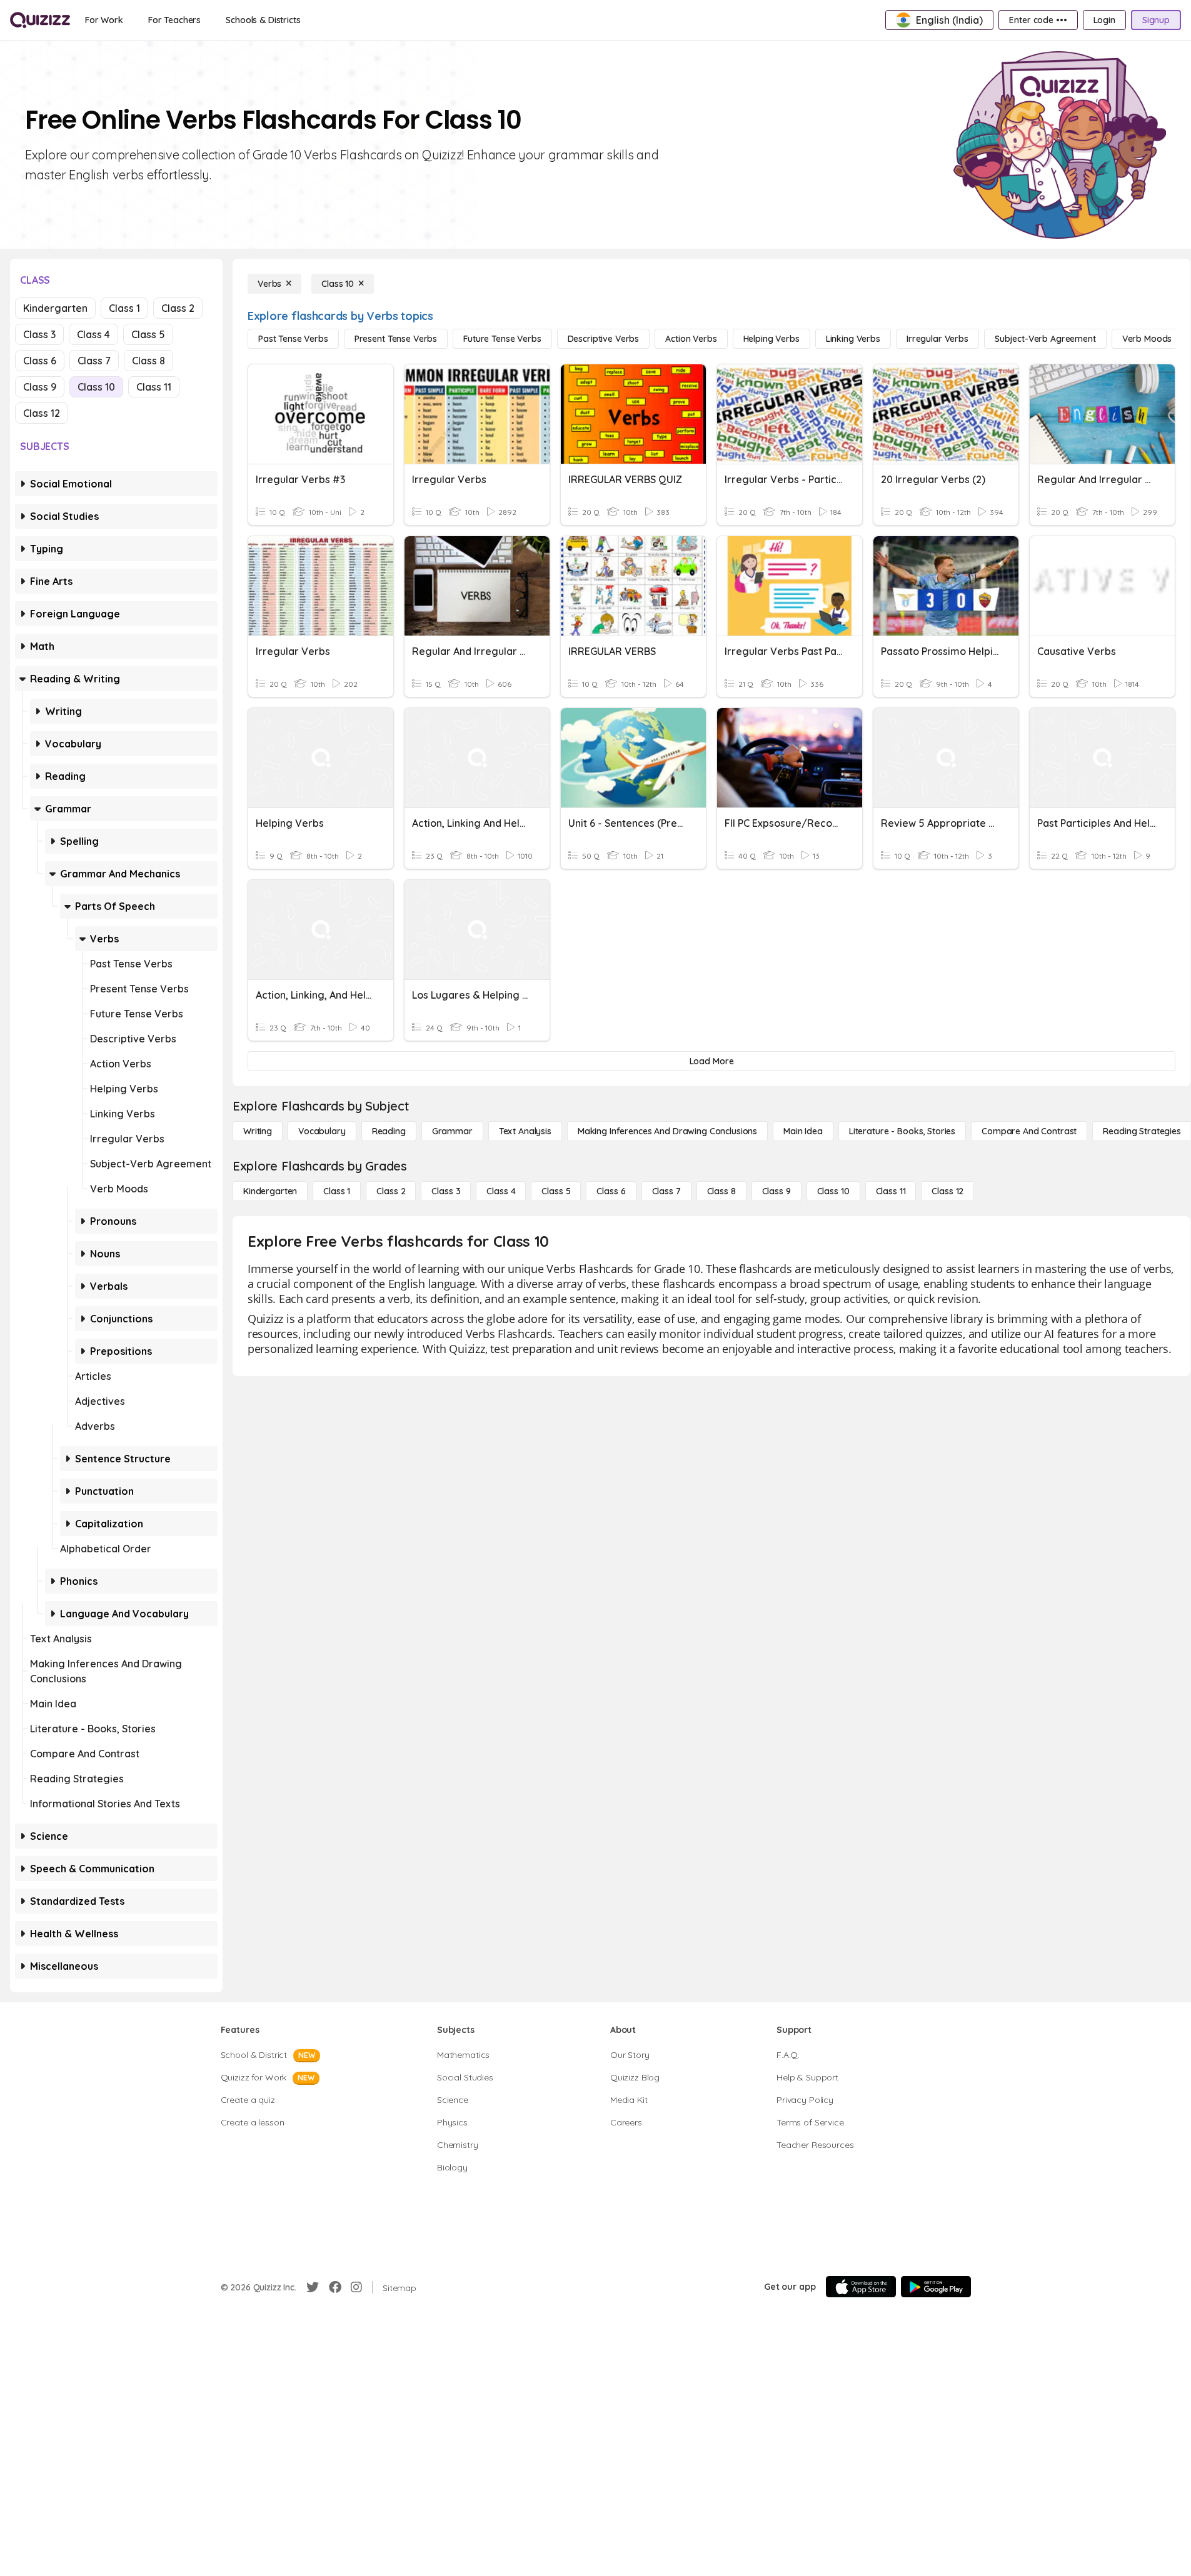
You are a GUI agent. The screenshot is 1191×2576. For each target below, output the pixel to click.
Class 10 (96, 387)
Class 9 (40, 387)
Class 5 (148, 334)
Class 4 (93, 334)
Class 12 (42, 413)
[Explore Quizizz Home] (40, 20)
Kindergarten (55, 308)
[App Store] (861, 2287)
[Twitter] (313, 2287)
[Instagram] (356, 2287)
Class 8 (148, 361)
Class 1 (124, 308)
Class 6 (40, 361)
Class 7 (94, 361)
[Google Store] (936, 2287)
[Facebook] (335, 2287)
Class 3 (39, 334)
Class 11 (154, 387)
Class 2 (178, 308)
